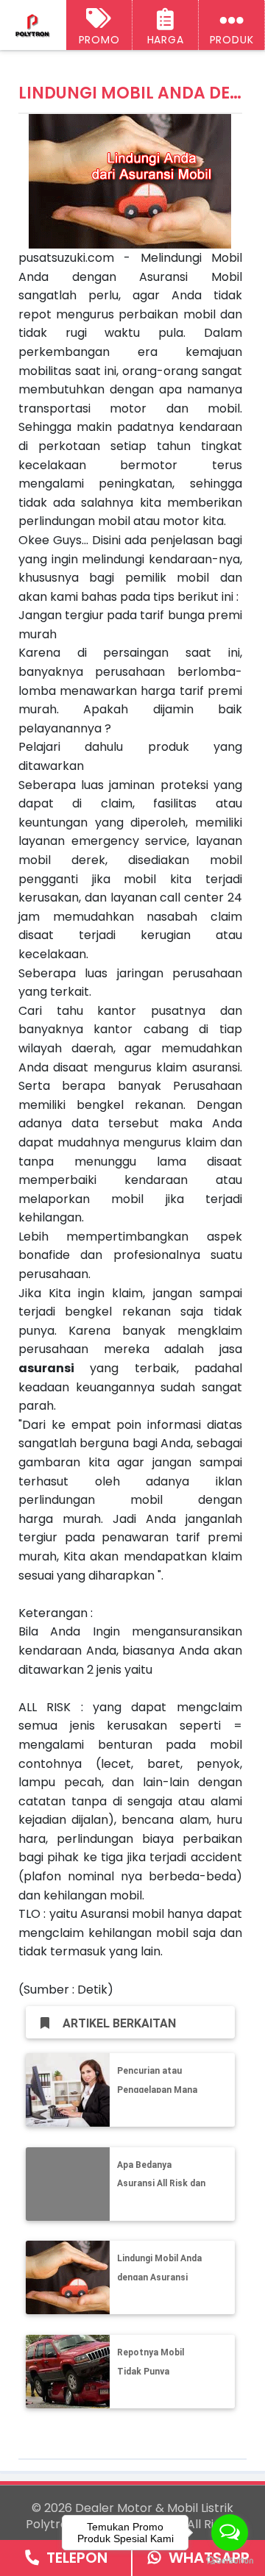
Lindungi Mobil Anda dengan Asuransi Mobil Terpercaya (159, 2277)
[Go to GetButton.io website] (230, 2561)
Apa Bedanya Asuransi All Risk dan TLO (161, 2184)
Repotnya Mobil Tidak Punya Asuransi (151, 2371)
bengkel (88, 1312)
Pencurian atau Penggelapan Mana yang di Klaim (157, 2090)
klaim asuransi (198, 1067)
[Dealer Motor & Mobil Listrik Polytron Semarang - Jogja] (33, 26)
